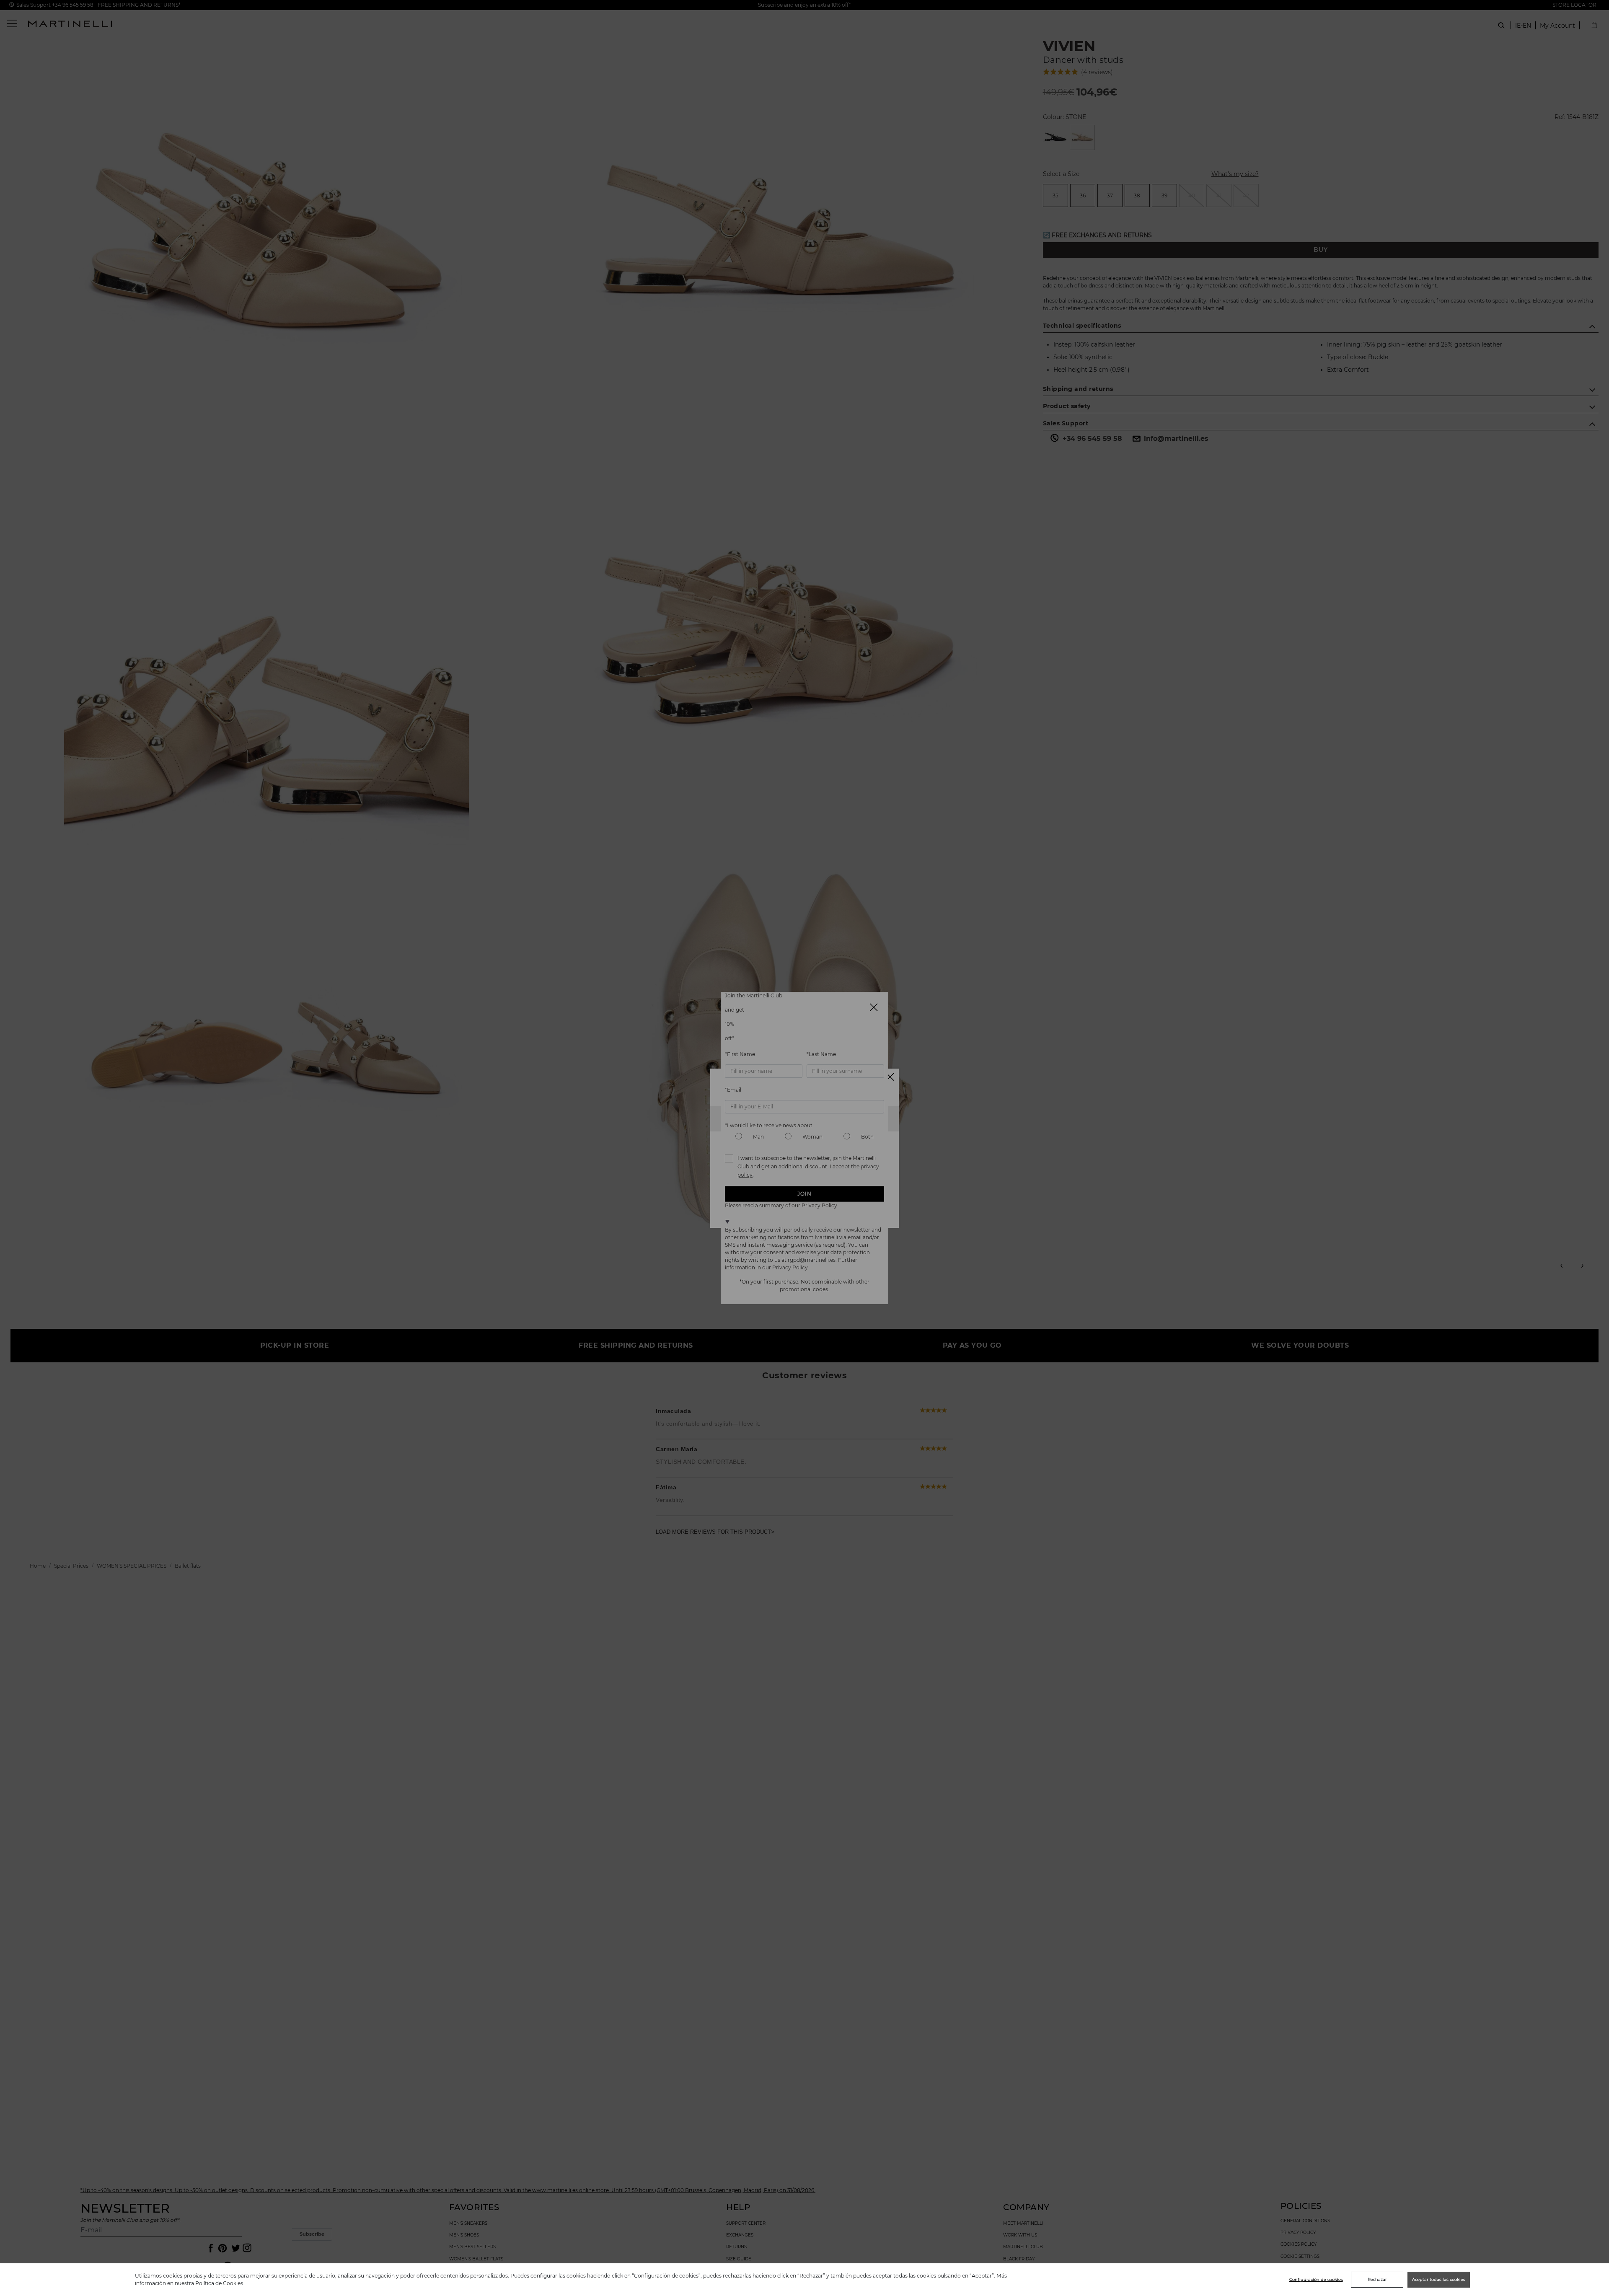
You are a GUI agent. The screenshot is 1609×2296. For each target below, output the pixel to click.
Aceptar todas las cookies (1439, 2279)
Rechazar (1377, 2279)
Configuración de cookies (1316, 2279)
